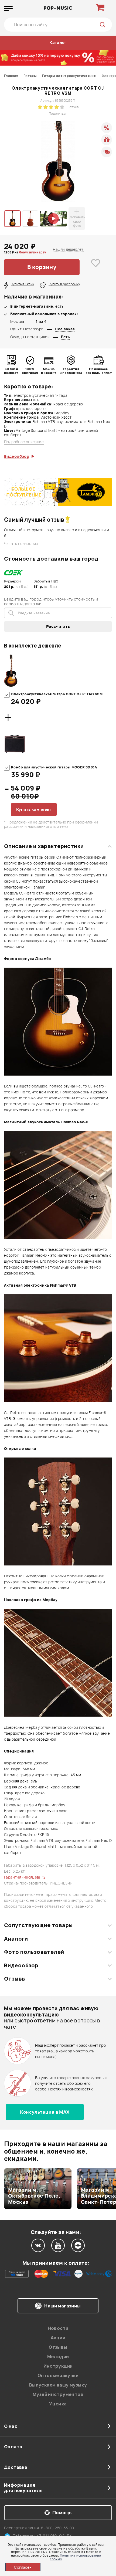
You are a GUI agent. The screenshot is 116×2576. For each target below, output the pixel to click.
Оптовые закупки (58, 2375)
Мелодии (58, 2357)
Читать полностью (21, 544)
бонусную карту (33, 252)
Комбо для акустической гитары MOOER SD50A (54, 767)
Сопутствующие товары (38, 1925)
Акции (58, 2338)
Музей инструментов (58, 2394)
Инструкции (58, 2366)
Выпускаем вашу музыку (58, 2385)
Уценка (58, 2404)
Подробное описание (24, 442)
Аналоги (16, 1939)
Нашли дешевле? (68, 249)
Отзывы (15, 1979)
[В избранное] (96, 267)
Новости (58, 2328)
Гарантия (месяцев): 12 (25, 1877)
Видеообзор (21, 1965)
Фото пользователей (34, 1952)
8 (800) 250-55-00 (58, 2528)
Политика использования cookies (75, 2557)
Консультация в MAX (45, 2112)
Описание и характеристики (44, 846)
